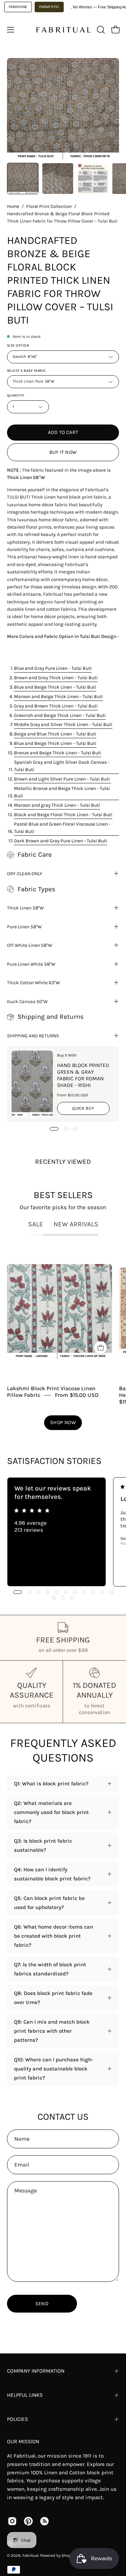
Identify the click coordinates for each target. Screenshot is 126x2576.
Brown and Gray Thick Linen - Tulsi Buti (56, 677)
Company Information (36, 2371)
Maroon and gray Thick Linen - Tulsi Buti (57, 805)
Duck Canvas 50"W (27, 1001)
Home (13, 206)
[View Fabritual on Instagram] (12, 2521)
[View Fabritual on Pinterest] (28, 2521)
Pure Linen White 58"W (31, 964)
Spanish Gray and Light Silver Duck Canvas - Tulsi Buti (62, 766)
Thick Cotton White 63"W (33, 982)
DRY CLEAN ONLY (25, 873)
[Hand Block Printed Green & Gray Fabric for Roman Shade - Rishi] (32, 1084)
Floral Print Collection (49, 206)
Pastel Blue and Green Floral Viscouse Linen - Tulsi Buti (62, 828)
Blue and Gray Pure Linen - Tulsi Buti (53, 668)
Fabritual (30, 2556)
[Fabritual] (63, 30)
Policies (17, 2419)
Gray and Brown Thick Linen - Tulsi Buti (56, 706)
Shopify (68, 2556)
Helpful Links (25, 2395)
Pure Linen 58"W (24, 927)
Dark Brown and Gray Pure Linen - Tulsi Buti (61, 841)
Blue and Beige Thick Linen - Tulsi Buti (55, 687)
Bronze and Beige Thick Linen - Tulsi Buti (58, 753)
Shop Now (63, 1423)
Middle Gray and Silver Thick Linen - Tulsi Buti (63, 724)
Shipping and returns (33, 1036)
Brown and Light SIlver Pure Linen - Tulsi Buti (62, 779)
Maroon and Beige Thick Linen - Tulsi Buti (58, 696)
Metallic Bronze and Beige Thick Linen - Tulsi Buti (62, 792)
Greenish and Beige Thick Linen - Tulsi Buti (60, 715)
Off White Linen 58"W (30, 945)
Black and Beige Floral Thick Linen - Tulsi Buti (63, 814)
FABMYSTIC (49, 7)
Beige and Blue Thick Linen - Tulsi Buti (55, 734)
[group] (63, 1532)
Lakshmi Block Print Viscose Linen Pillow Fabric (51, 1392)
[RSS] (44, 2521)
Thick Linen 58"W (25, 908)
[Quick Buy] (100, 1348)
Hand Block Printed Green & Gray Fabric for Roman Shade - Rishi (83, 1075)
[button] (100, 30)
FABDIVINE (18, 7)
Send (42, 2304)
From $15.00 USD (77, 1395)
